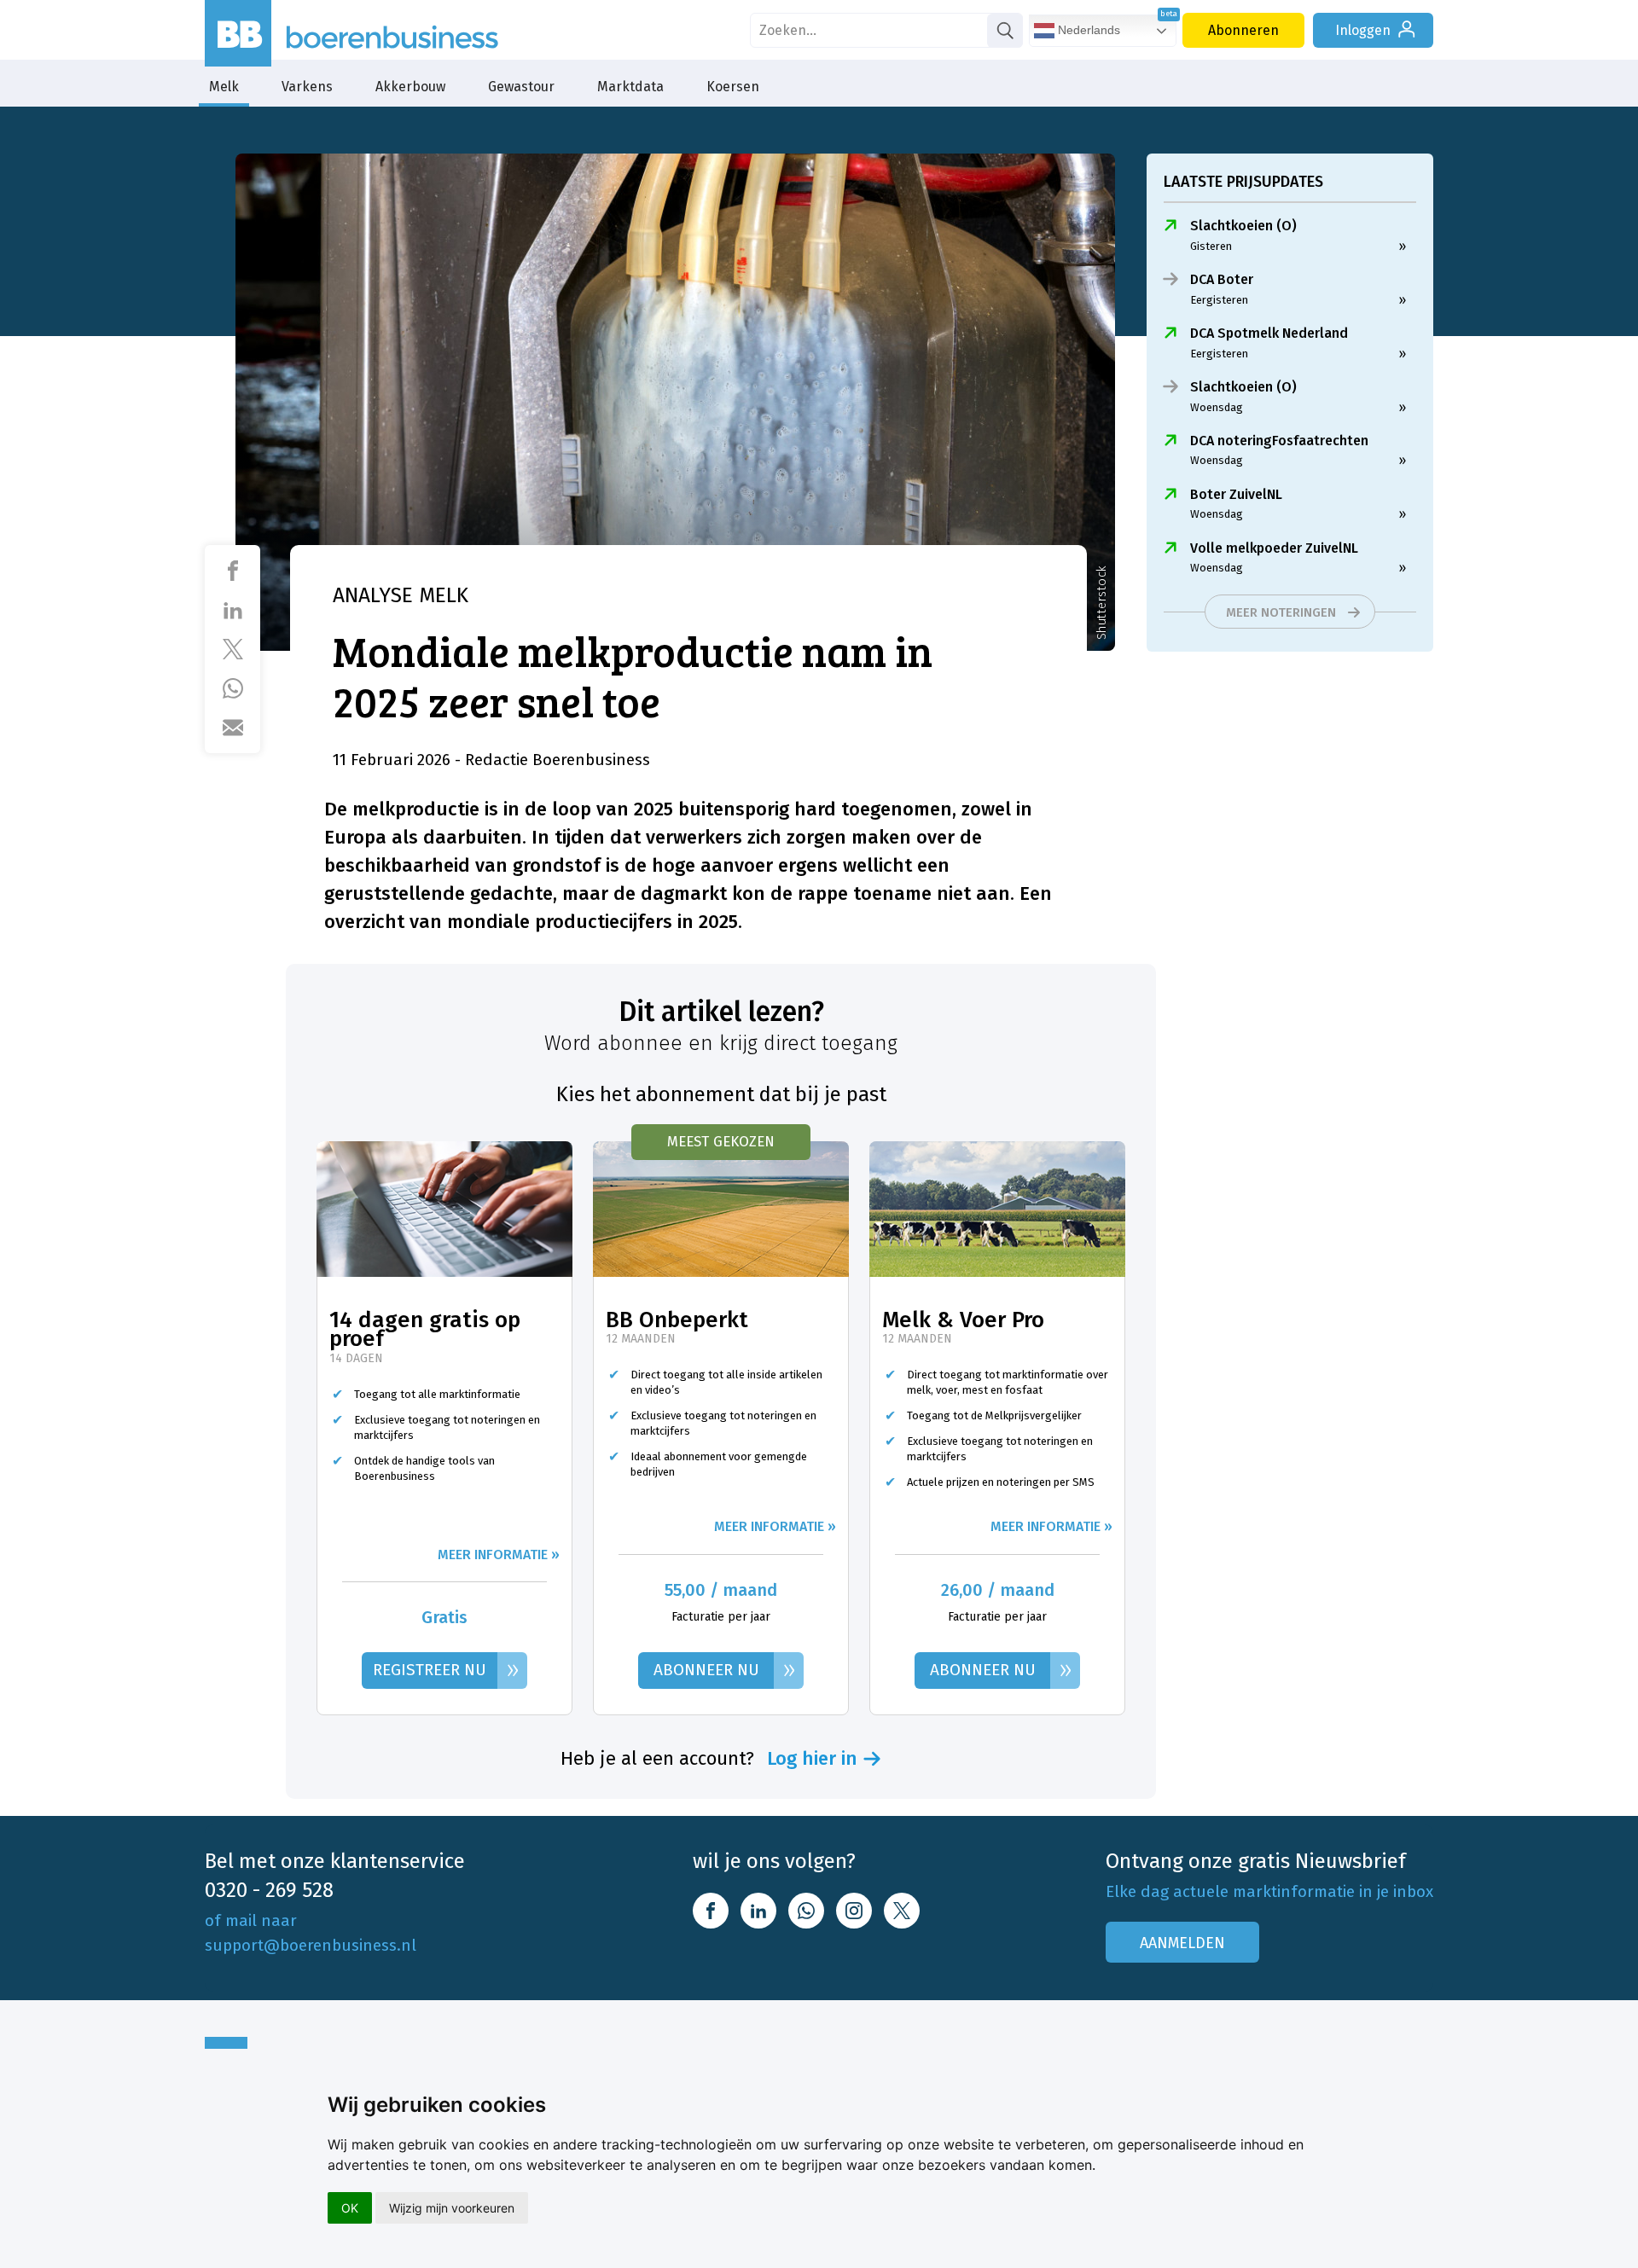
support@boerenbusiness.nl (311, 1945)
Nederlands (1087, 30)
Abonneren (1243, 30)
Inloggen (1363, 30)
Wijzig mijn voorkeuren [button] (452, 2208)
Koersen (733, 87)
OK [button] (350, 2208)
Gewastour (521, 87)
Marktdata (630, 87)
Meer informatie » (499, 1555)
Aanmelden (1182, 1943)
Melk (224, 87)
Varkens (307, 87)
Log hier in (812, 1759)
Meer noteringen (1281, 612)
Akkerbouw (410, 87)
